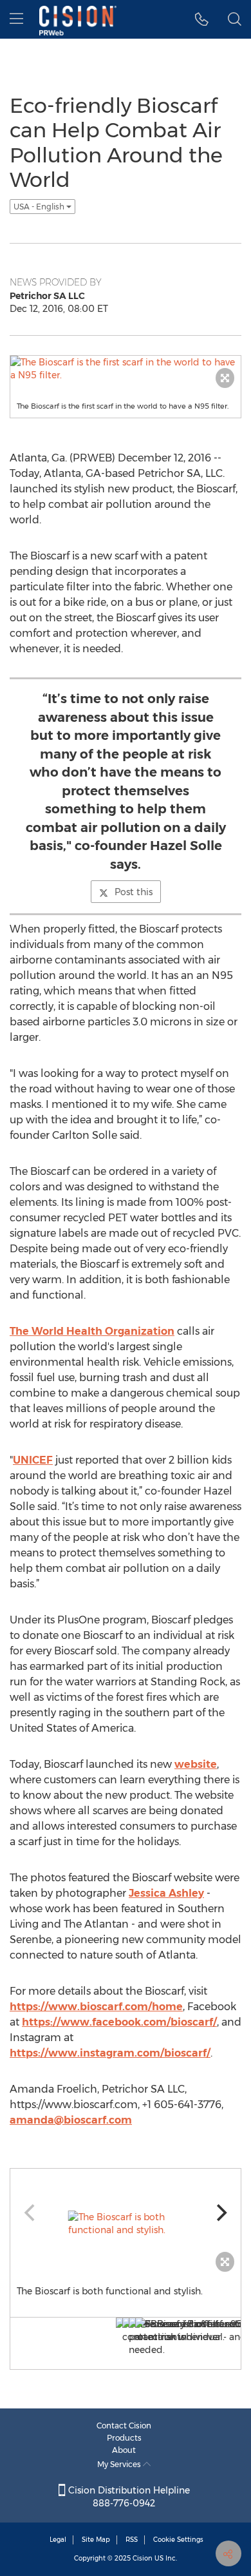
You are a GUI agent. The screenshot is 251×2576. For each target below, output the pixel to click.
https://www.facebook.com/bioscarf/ (119, 2022)
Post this (134, 892)
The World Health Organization (92, 1331)
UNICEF (33, 1460)
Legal (58, 2540)
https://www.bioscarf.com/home (96, 2007)
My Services (120, 2464)
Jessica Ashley (166, 1893)
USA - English (40, 207)
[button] (202, 19)
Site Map (96, 2540)
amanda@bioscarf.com (71, 2120)
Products (124, 2438)
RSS (132, 2540)
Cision (143, 2558)
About (124, 2450)
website (196, 1764)
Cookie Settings (178, 2540)
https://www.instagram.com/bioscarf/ (110, 2053)
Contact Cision (124, 2426)
